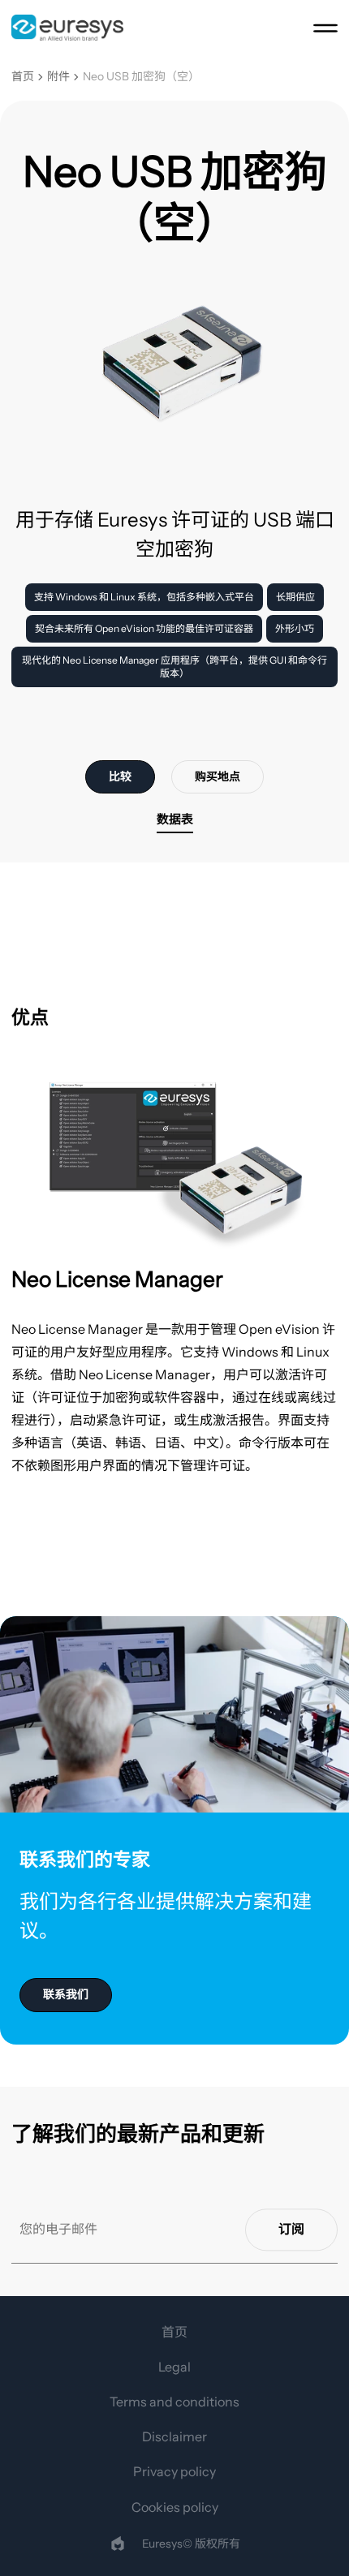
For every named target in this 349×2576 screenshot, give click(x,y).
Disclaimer (174, 2436)
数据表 (175, 819)
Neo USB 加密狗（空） (141, 77)
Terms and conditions (174, 2402)
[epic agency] (118, 2544)
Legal (174, 2367)
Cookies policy (175, 2507)
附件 (58, 77)
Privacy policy (174, 2471)
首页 (23, 77)
